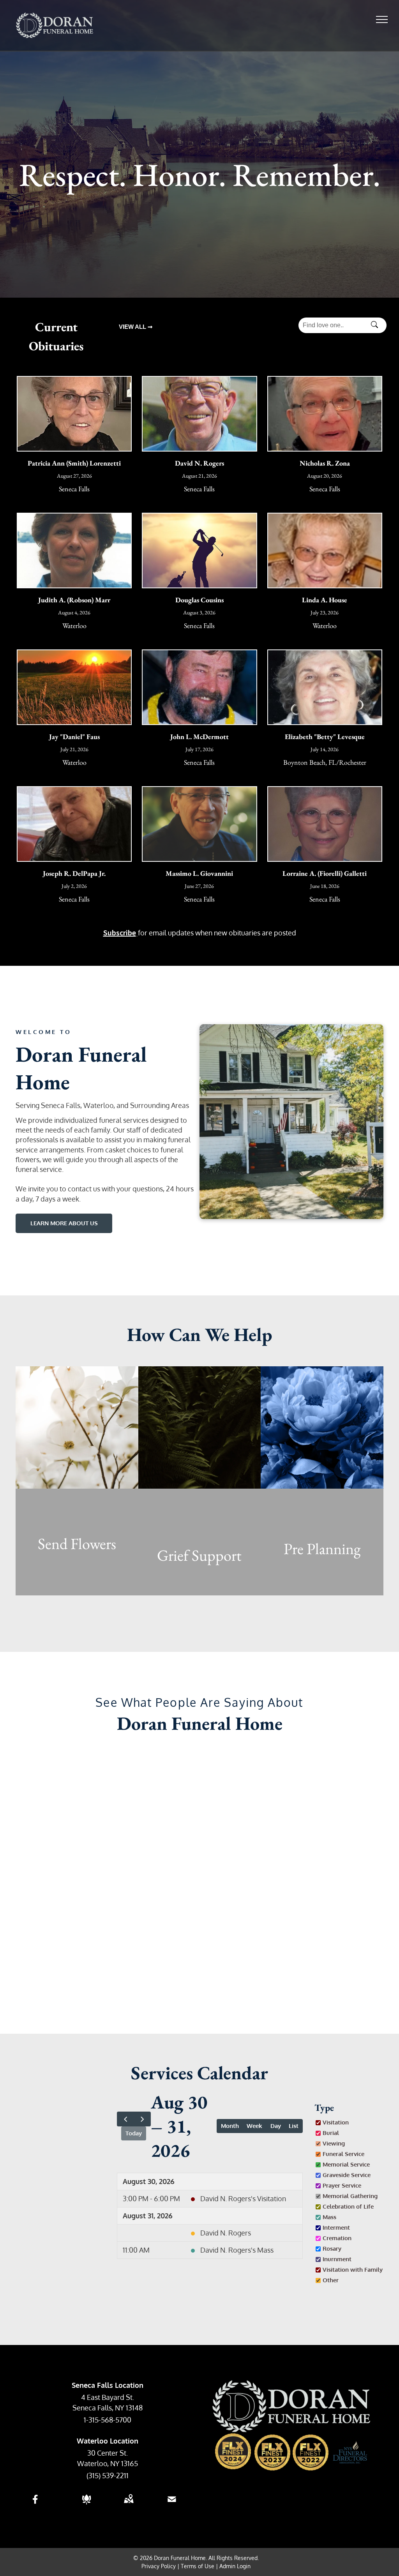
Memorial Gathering (350, 2196)
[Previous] (125, 2119)
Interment (336, 2227)
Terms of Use (198, 2566)
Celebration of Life (348, 2206)
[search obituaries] (377, 325)
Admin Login (235, 2566)
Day (276, 2126)
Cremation (337, 2238)
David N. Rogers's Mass (237, 2250)
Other (331, 2280)
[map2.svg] (129, 2504)
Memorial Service (346, 2164)
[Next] (142, 2119)
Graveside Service (347, 2175)
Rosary (332, 2248)
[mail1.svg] (172, 2504)
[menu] (382, 19)
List (294, 2126)
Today (134, 2133)
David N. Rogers (226, 2233)
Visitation (336, 2122)
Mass (329, 2217)
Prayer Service (342, 2185)
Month (230, 2126)
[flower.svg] (87, 2504)
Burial (331, 2133)
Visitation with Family (353, 2269)
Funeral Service (343, 2154)
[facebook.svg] (35, 2504)
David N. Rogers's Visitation (243, 2198)
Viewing (334, 2143)
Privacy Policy (159, 2566)
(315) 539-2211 (108, 2475)
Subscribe (120, 932)
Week (254, 2126)
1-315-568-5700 (108, 2420)
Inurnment (337, 2259)
